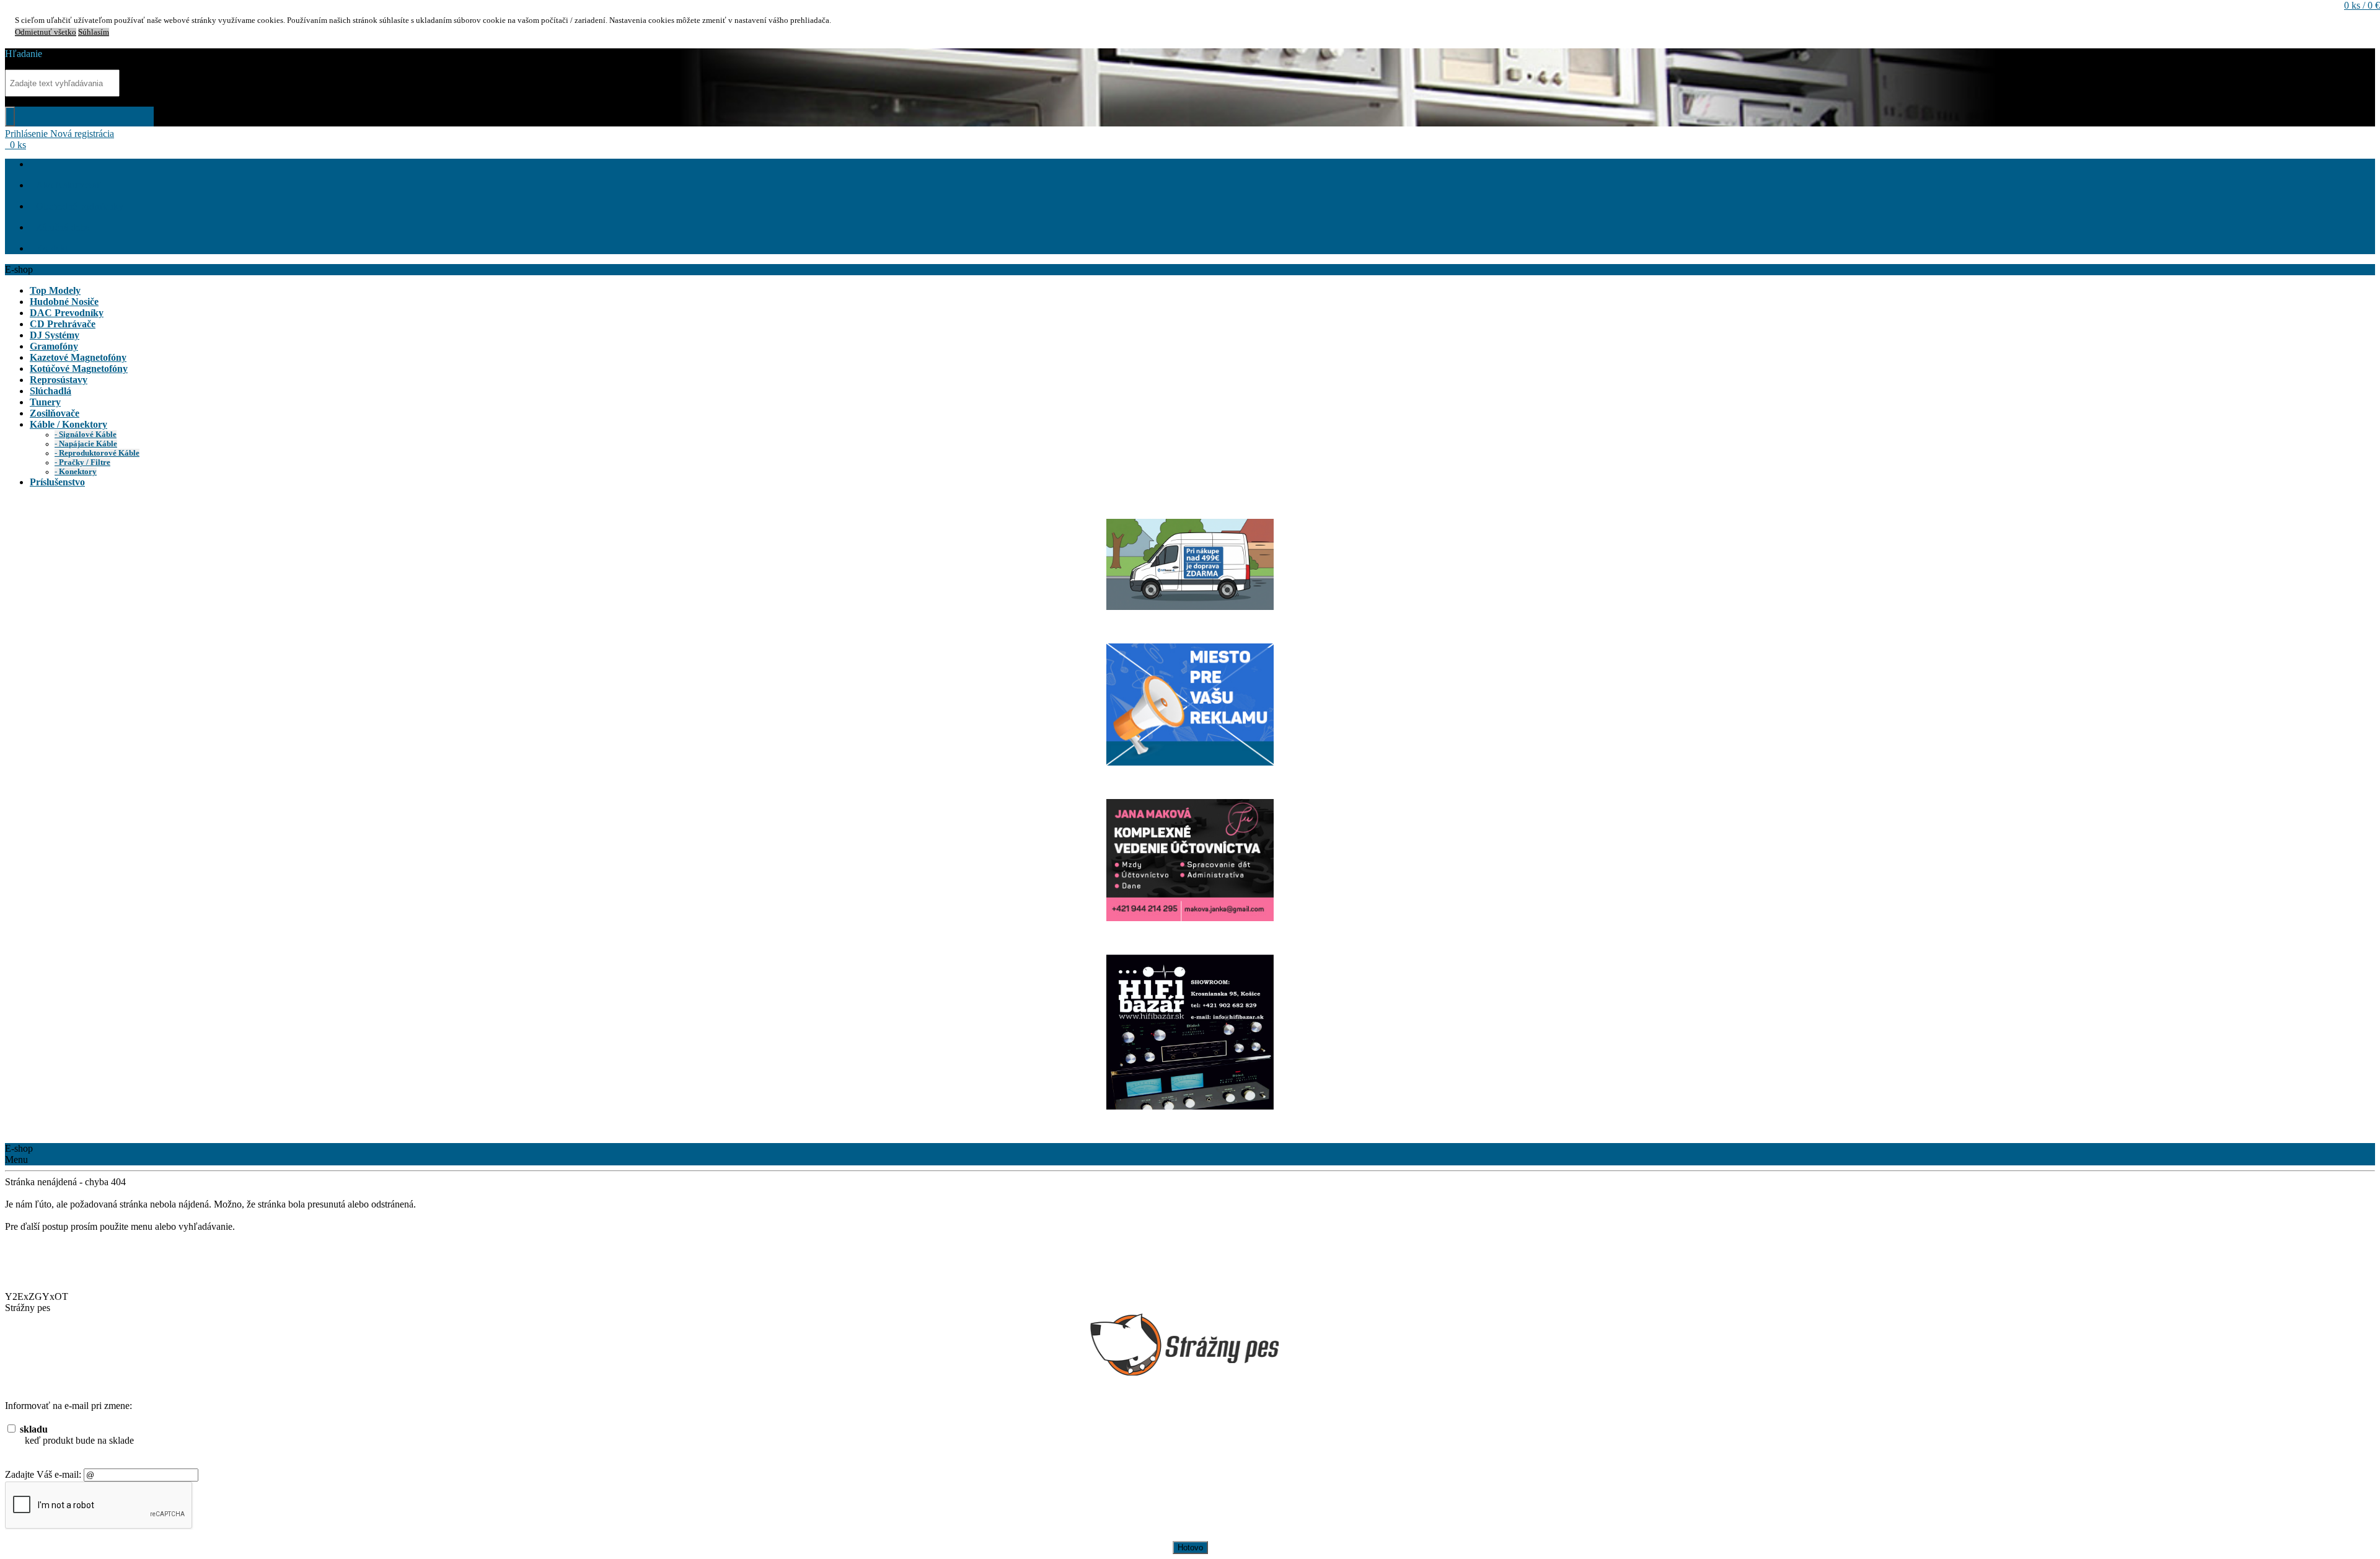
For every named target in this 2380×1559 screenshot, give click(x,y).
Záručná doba (63, 227)
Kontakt (52, 248)
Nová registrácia (82, 134)
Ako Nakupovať (68, 185)
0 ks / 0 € (2362, 5)
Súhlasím (94, 32)
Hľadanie (24, 54)
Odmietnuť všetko (46, 32)
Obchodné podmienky (80, 206)
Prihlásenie (28, 134)
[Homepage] (36, 164)
